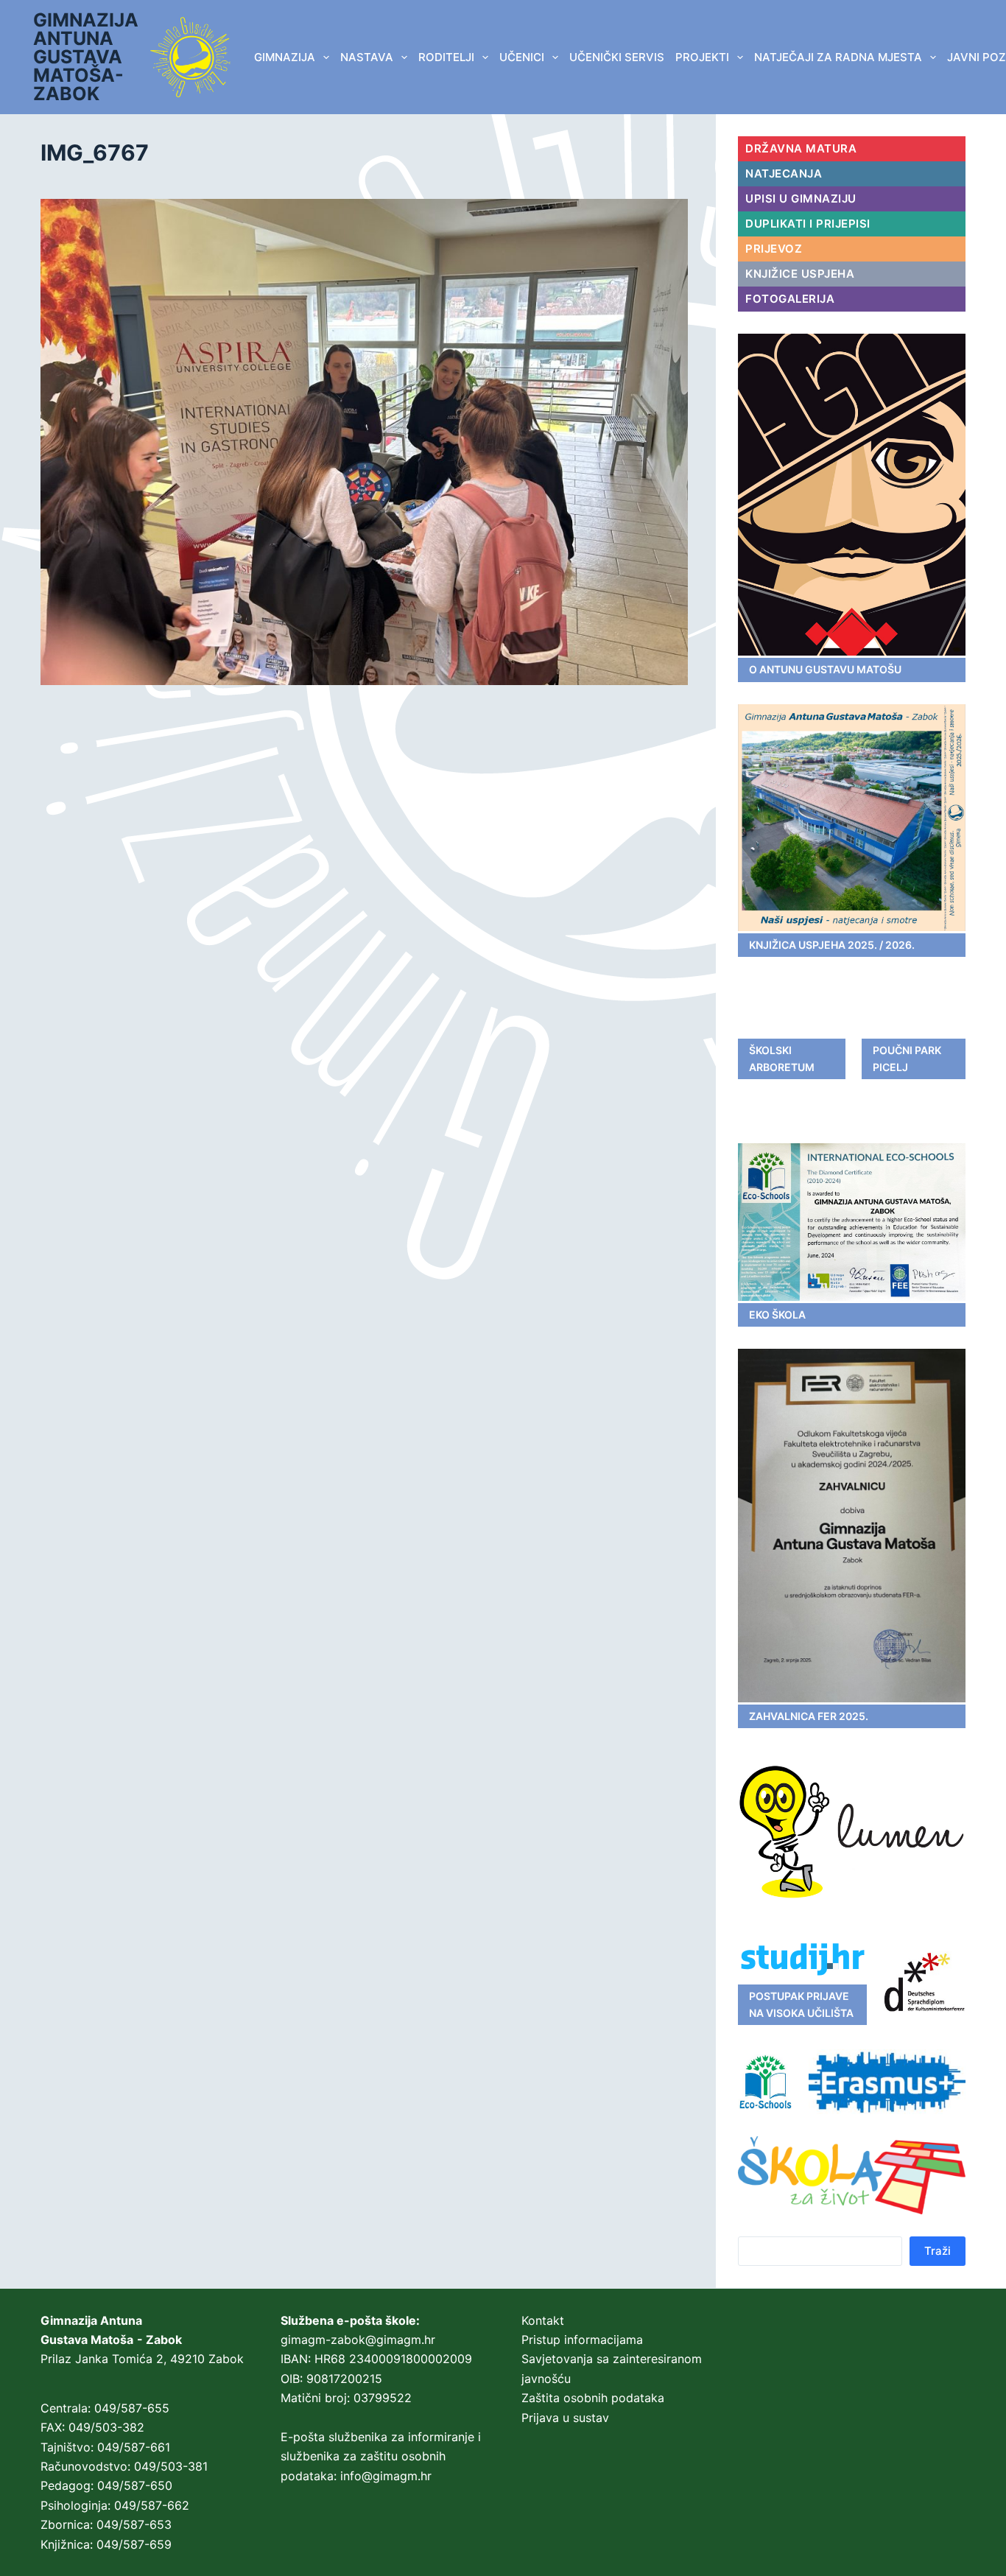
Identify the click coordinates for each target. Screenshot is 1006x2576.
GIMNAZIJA (285, 57)
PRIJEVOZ (774, 249)
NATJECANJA (784, 173)
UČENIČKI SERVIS (617, 57)
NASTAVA (367, 57)
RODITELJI (446, 57)
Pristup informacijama (582, 2340)
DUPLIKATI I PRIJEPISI (808, 224)
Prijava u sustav (565, 2418)
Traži (938, 2251)
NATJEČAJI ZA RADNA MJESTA (838, 57)
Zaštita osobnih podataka (593, 2398)
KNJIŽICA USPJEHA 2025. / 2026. (832, 945)
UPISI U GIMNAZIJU (801, 199)
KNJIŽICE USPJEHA (800, 274)
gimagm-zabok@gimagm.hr (358, 2340)
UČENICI (522, 57)
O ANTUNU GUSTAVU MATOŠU (825, 669)
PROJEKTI (702, 57)
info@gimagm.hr (386, 2476)
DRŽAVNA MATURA (801, 148)
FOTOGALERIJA (790, 299)
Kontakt (543, 2320)
